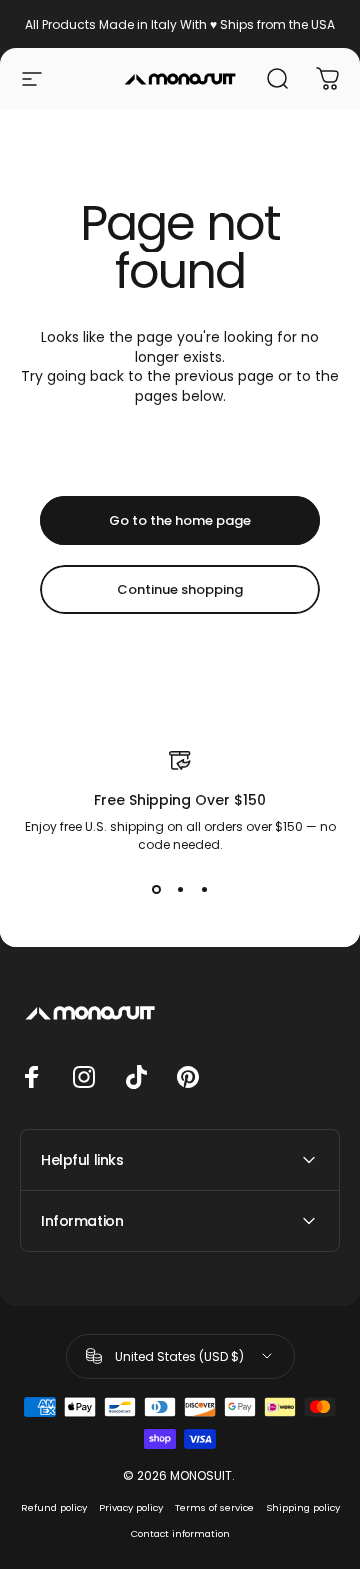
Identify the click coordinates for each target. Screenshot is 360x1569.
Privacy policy (131, 1507)
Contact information (180, 1533)
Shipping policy (303, 1507)
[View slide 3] (204, 890)
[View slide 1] (156, 890)
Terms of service (214, 1507)
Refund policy (54, 1507)
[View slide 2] (180, 890)
